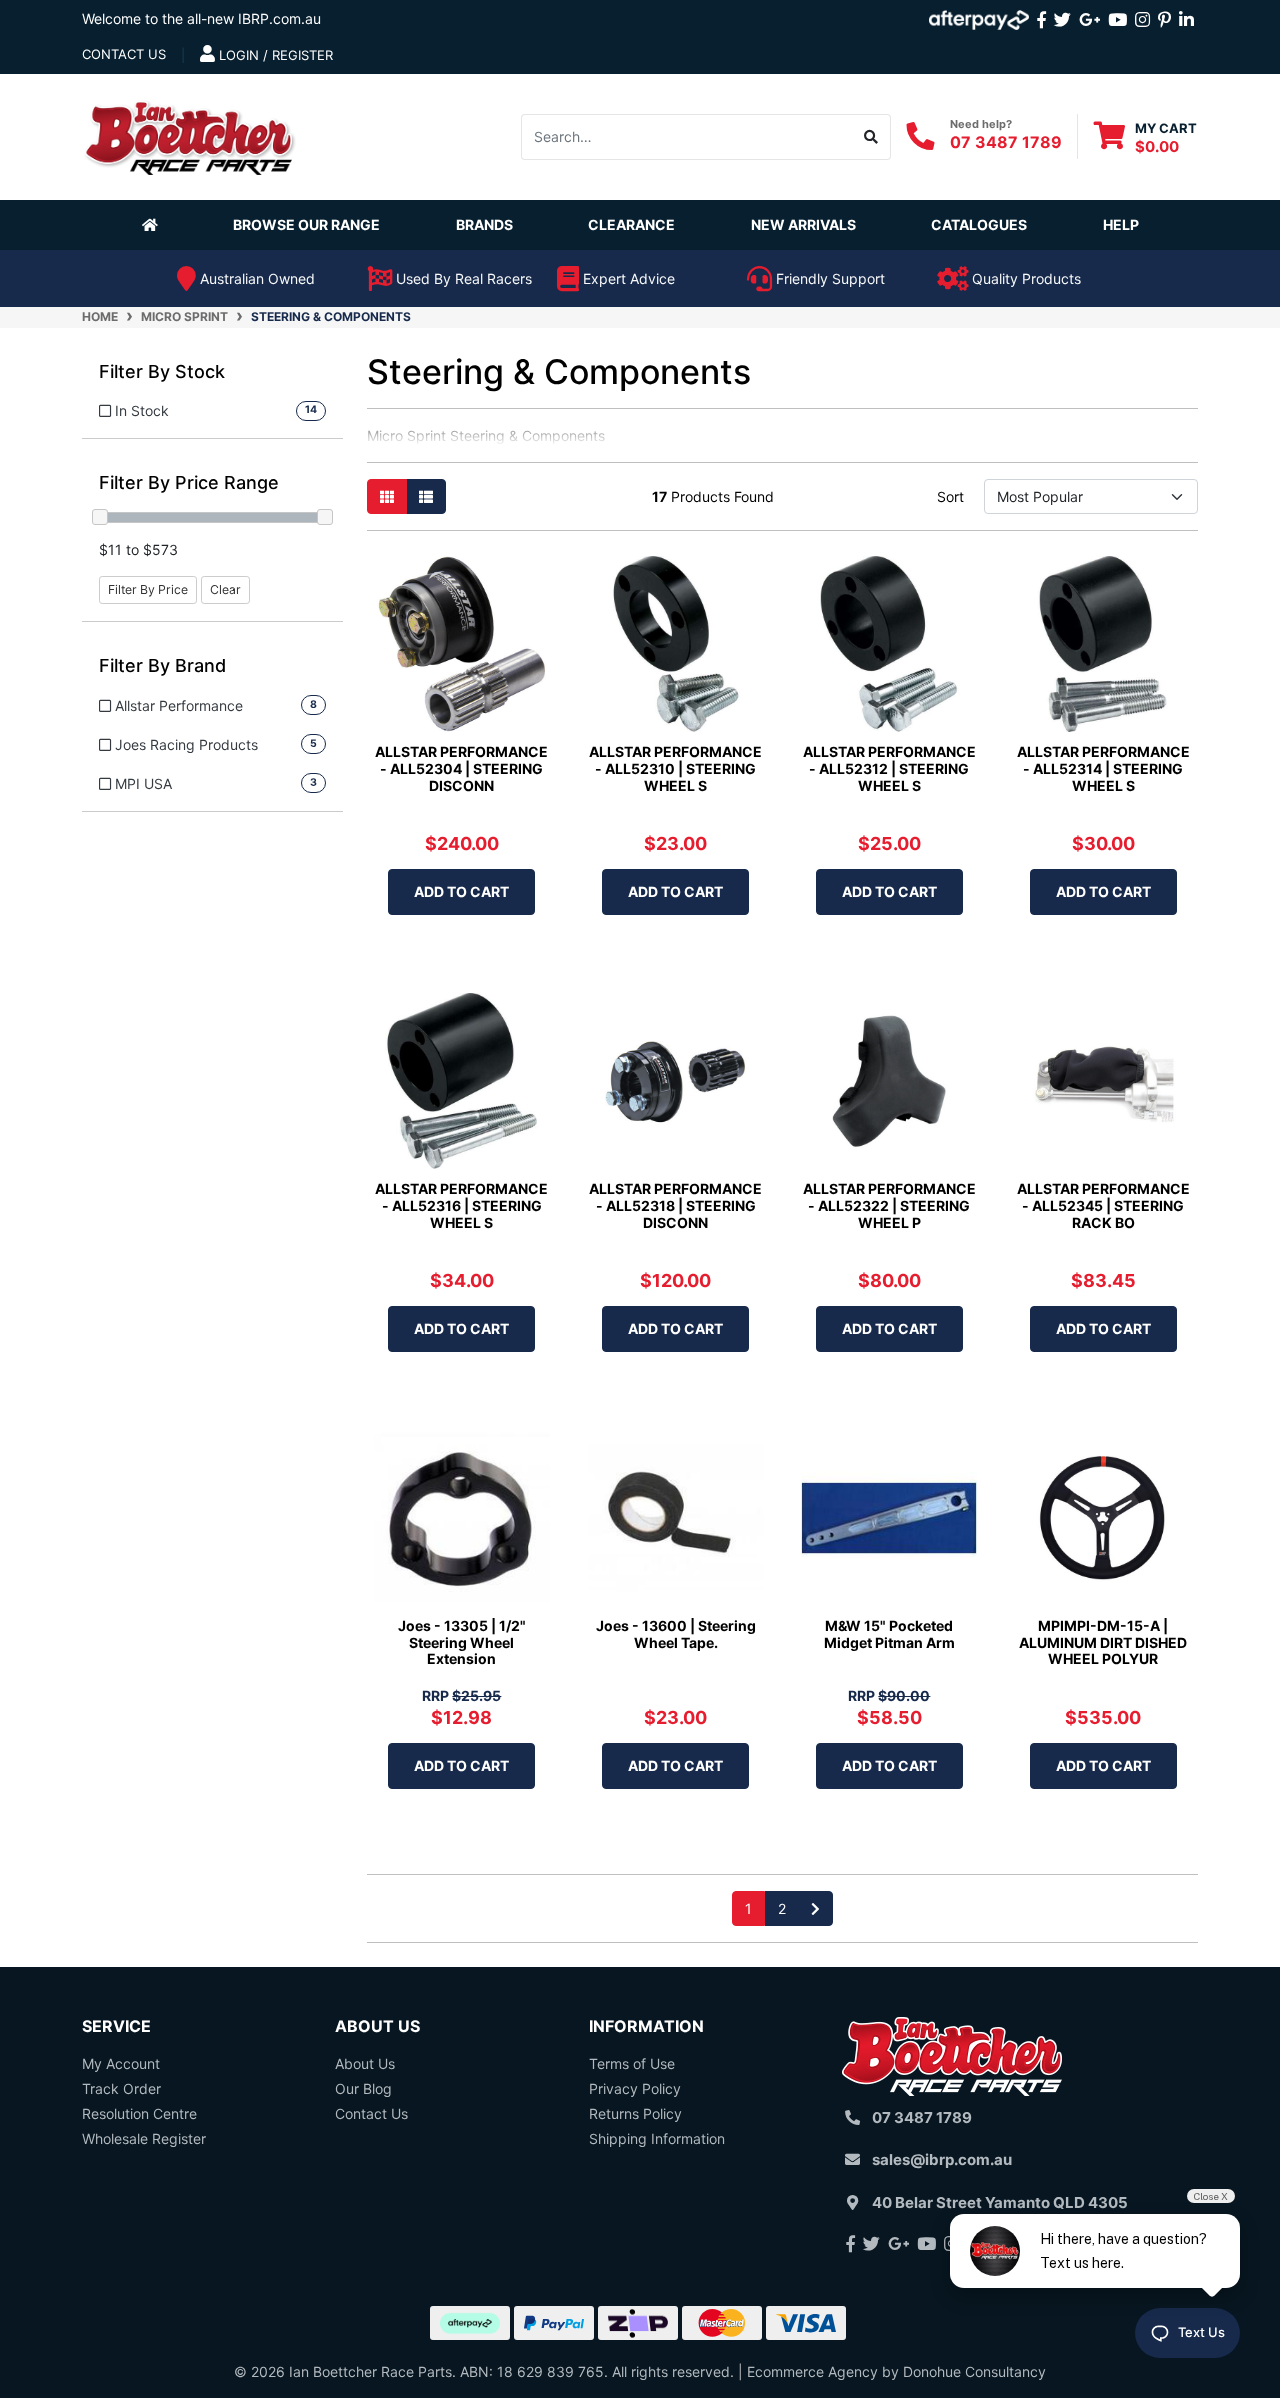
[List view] (426, 496)
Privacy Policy (635, 2088)
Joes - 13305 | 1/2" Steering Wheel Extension (462, 1642)
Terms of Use (632, 2063)
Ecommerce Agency (812, 2371)
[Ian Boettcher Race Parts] (190, 134)
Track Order (121, 2088)
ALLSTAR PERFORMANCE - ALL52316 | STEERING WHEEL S (461, 1205)
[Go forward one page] (815, 1908)
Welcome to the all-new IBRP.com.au (201, 18)
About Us (365, 2063)
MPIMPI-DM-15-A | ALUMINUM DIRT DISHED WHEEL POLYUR (1103, 1642)
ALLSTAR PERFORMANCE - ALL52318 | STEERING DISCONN (675, 1205)
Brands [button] (484, 224)
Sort (950, 496)
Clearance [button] (631, 224)
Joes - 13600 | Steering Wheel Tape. (676, 1634)
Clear (225, 589)
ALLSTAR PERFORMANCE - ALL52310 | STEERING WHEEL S (675, 768)
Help (1121, 224)
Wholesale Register (144, 2138)
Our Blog (363, 2088)
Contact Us (371, 2113)
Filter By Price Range (189, 482)
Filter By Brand (162, 665)
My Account (121, 2063)
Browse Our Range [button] (306, 224)
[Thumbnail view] (387, 496)
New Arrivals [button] (803, 224)
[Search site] (871, 136)
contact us (124, 54)
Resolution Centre (139, 2113)
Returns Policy (635, 2113)
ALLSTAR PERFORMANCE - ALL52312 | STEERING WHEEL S (889, 768)
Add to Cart (461, 891)
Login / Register (274, 55)
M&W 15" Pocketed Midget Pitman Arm (889, 1634)
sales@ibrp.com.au (942, 2159)
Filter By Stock (162, 371)
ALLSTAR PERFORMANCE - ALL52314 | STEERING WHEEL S (1103, 768)
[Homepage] (154, 224)
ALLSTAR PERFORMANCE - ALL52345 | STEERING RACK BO (1103, 1205)
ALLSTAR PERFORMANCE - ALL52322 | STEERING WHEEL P (889, 1205)
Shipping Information (657, 2138)
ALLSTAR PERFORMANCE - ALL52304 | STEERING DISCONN (461, 768)
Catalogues (979, 224)
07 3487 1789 (1006, 142)
